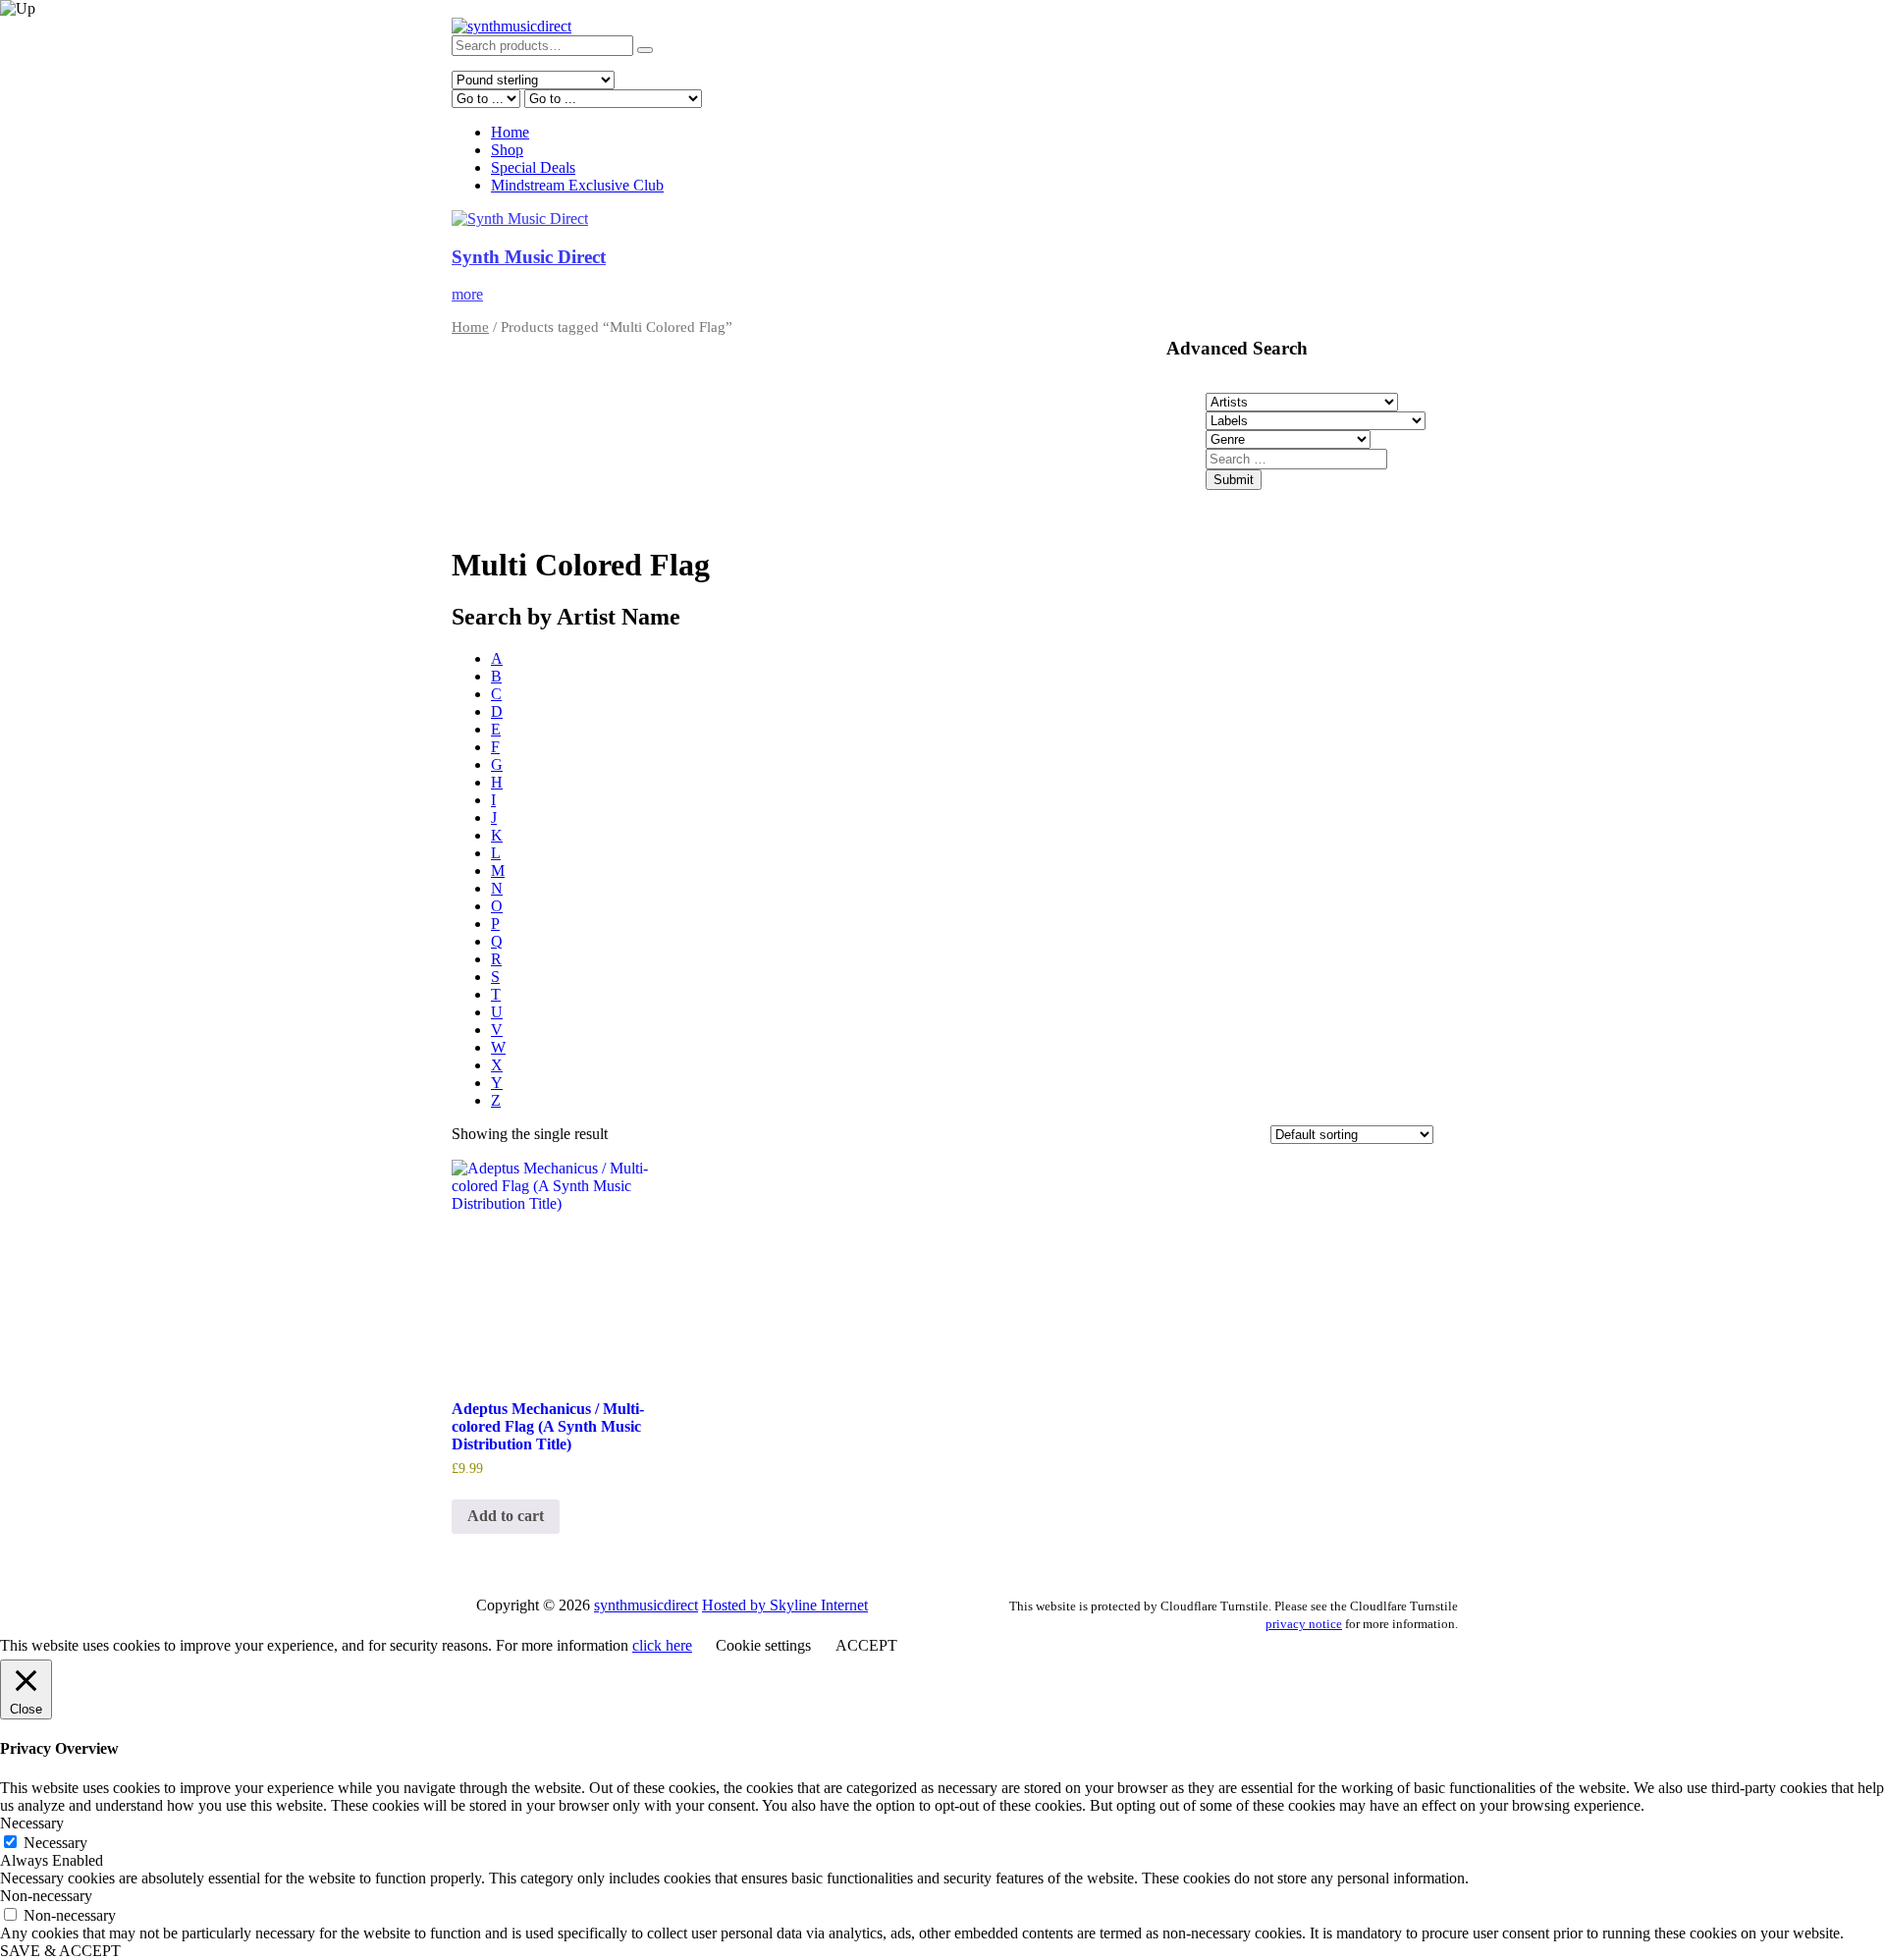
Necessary (55, 1843)
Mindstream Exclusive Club (577, 185)
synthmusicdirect (646, 1605)
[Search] (645, 50)
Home (510, 132)
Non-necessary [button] (46, 1896)
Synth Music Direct (529, 257)
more (467, 294)
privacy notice (1304, 1624)
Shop (507, 150)
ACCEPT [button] (866, 1645)
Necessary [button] (32, 1823)
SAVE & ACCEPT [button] (60, 1951)
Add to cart (506, 1516)
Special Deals (533, 167)
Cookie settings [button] (763, 1645)
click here (662, 1645)
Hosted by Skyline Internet (785, 1605)
